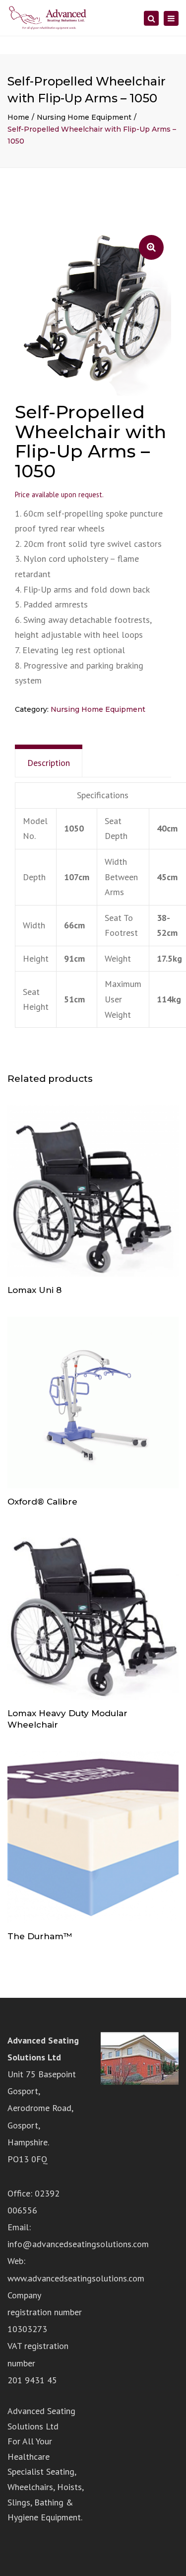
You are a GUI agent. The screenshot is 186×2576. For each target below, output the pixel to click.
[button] (151, 247)
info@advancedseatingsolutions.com (78, 2244)
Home (18, 117)
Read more (93, 1192)
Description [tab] (49, 763)
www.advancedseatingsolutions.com (76, 2278)
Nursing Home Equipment (84, 117)
